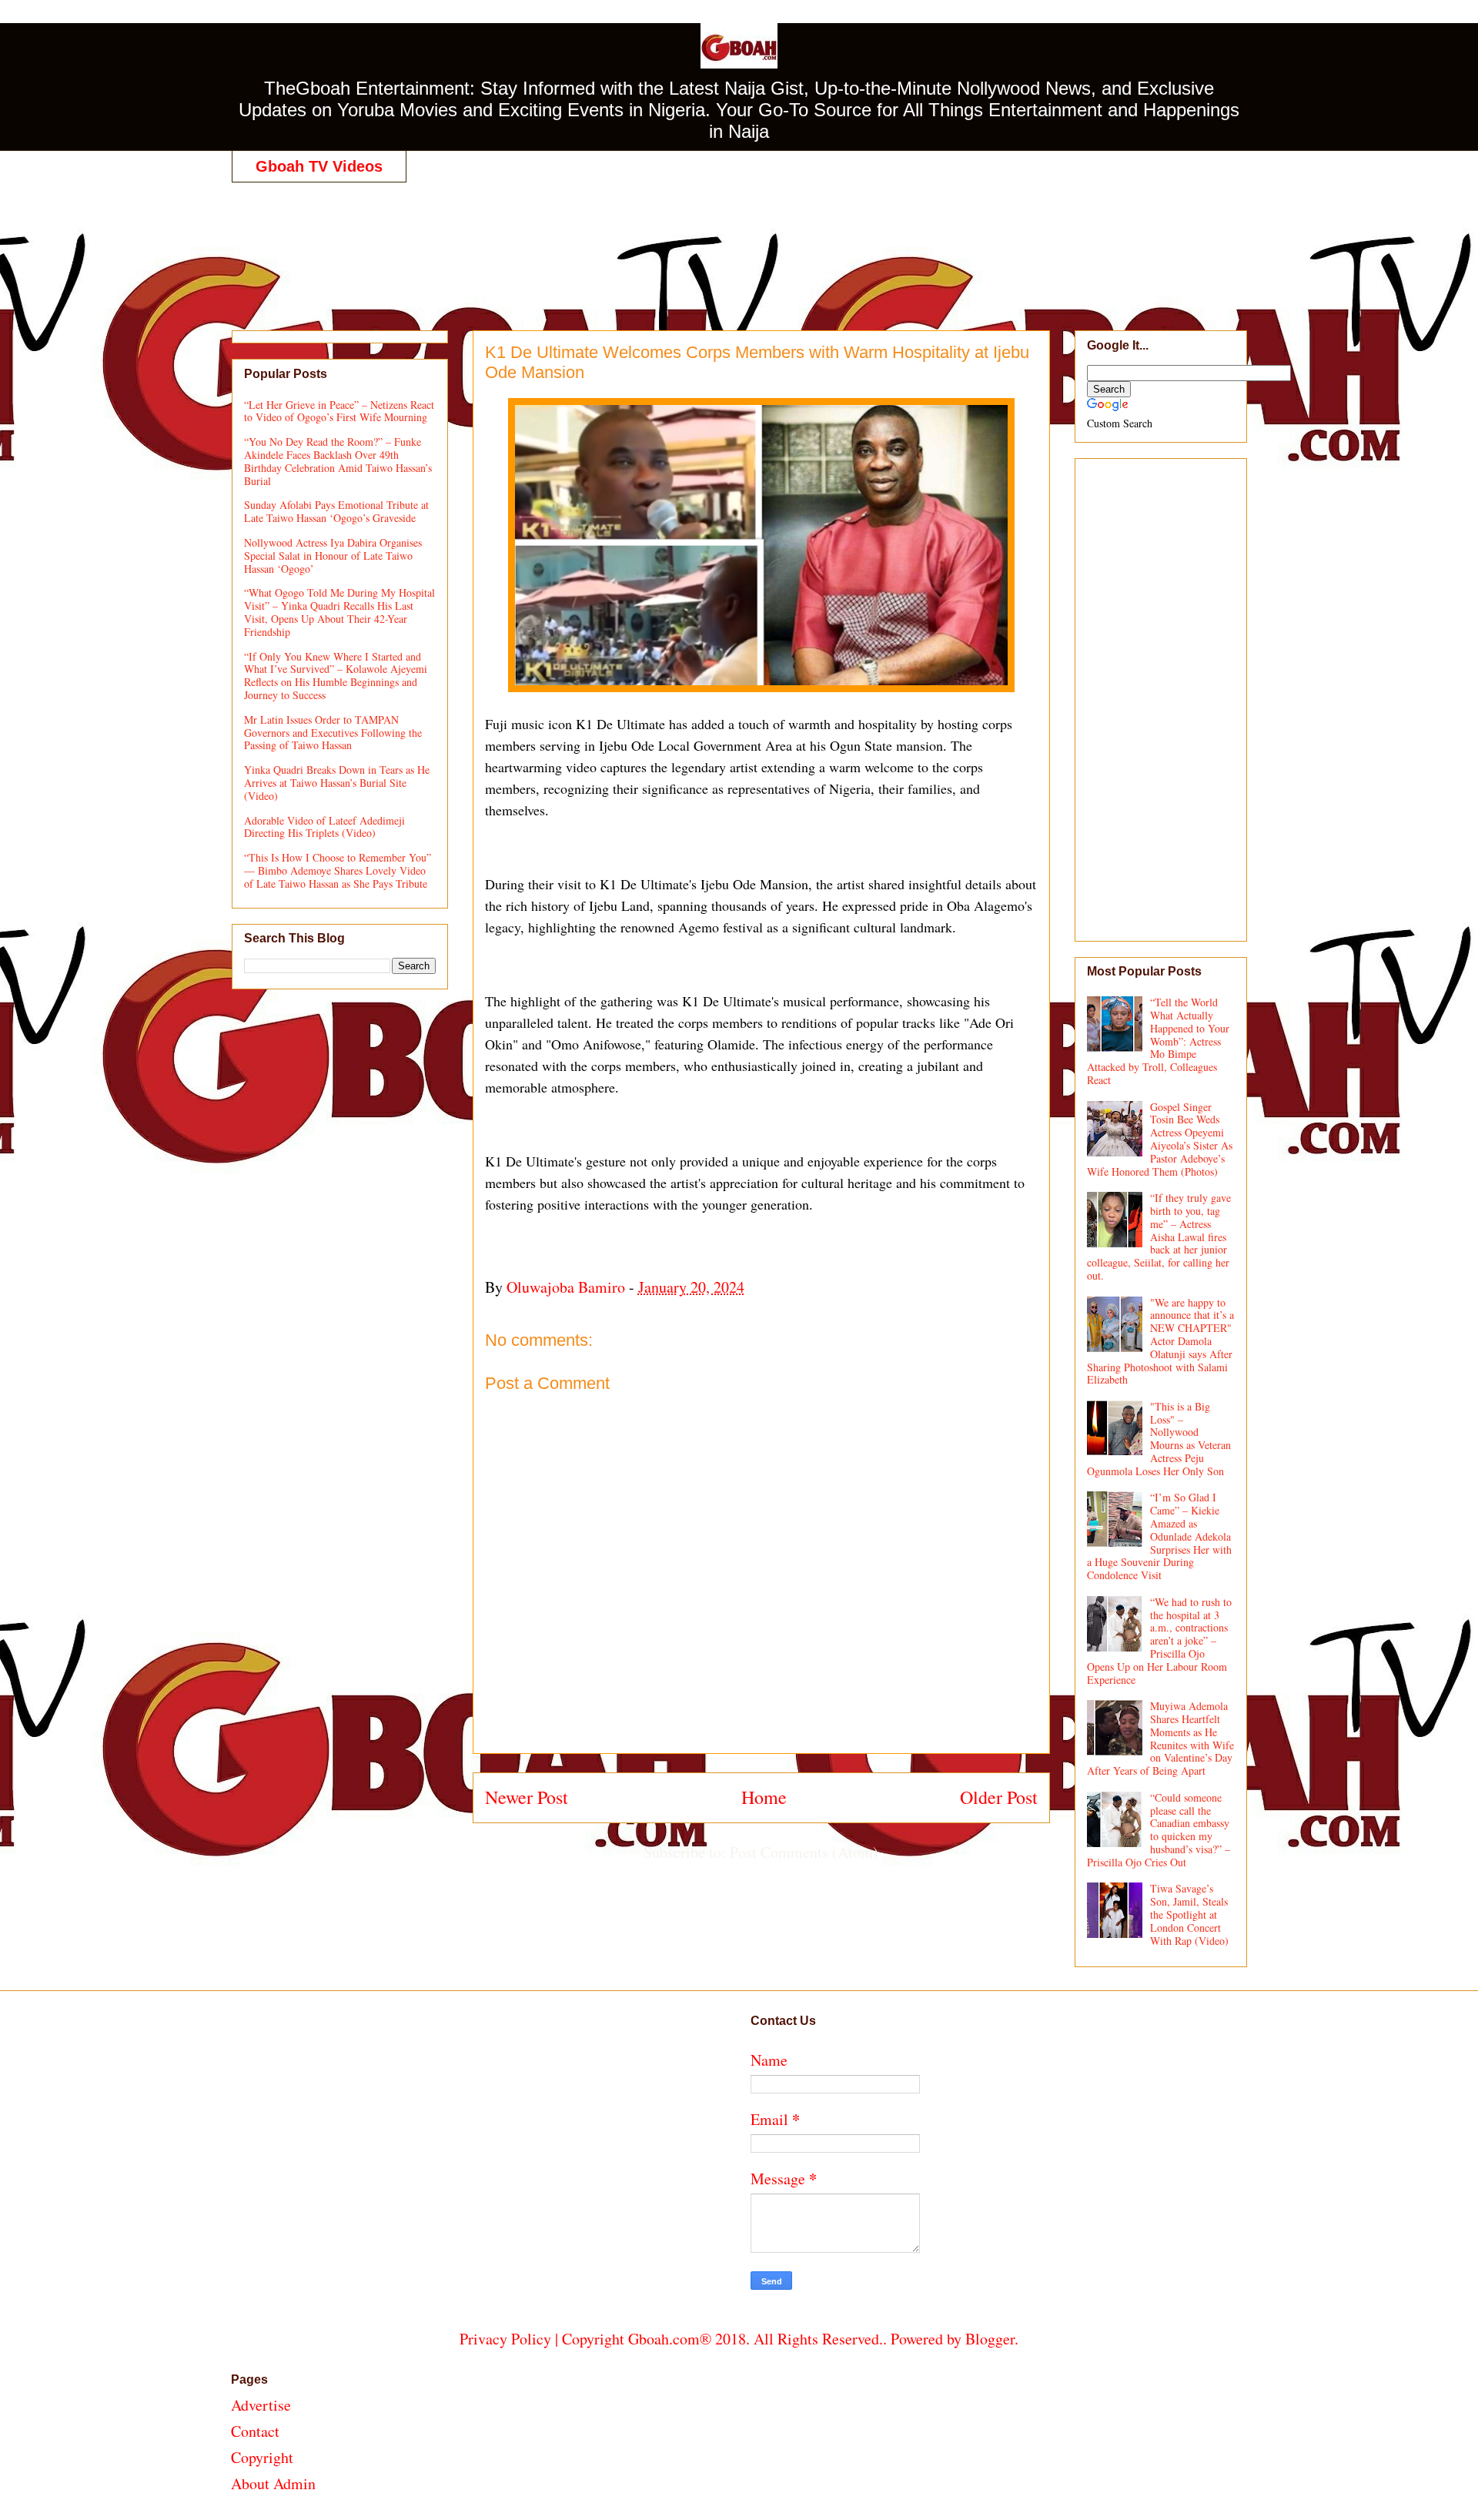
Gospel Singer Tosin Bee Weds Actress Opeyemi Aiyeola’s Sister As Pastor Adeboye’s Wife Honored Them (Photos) (1160, 1139)
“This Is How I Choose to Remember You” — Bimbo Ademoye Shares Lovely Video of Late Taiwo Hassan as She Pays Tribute (338, 870)
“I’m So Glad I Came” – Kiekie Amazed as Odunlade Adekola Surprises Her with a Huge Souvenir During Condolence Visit (1160, 1536)
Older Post (999, 1797)
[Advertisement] (739, 240)
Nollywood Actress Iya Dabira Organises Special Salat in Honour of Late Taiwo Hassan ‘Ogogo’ (333, 556)
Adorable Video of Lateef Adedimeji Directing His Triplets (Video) (324, 827)
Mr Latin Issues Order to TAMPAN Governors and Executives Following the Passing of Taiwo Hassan (333, 733)
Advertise (261, 2405)
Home (764, 1797)
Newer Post (527, 1797)
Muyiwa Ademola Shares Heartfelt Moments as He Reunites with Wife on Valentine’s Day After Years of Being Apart (1161, 1738)
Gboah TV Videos (319, 166)
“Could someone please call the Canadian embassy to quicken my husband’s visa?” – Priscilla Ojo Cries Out (1159, 1830)
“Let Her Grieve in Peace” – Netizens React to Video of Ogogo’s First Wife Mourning (339, 411)
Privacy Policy (505, 2339)
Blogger (990, 2339)
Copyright (262, 2457)
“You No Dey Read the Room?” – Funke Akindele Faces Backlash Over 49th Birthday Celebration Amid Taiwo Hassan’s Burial (338, 461)
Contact (255, 2431)
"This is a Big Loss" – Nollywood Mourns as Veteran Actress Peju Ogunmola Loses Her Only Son (1159, 1439)
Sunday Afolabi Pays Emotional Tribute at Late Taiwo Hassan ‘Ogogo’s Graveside (336, 511)
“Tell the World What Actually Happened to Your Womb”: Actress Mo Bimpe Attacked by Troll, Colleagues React (1159, 1041)
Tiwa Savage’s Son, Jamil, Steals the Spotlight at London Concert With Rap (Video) (1189, 1914)
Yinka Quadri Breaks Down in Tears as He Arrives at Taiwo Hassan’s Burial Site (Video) (337, 783)
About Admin (273, 2483)
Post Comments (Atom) (804, 1852)
